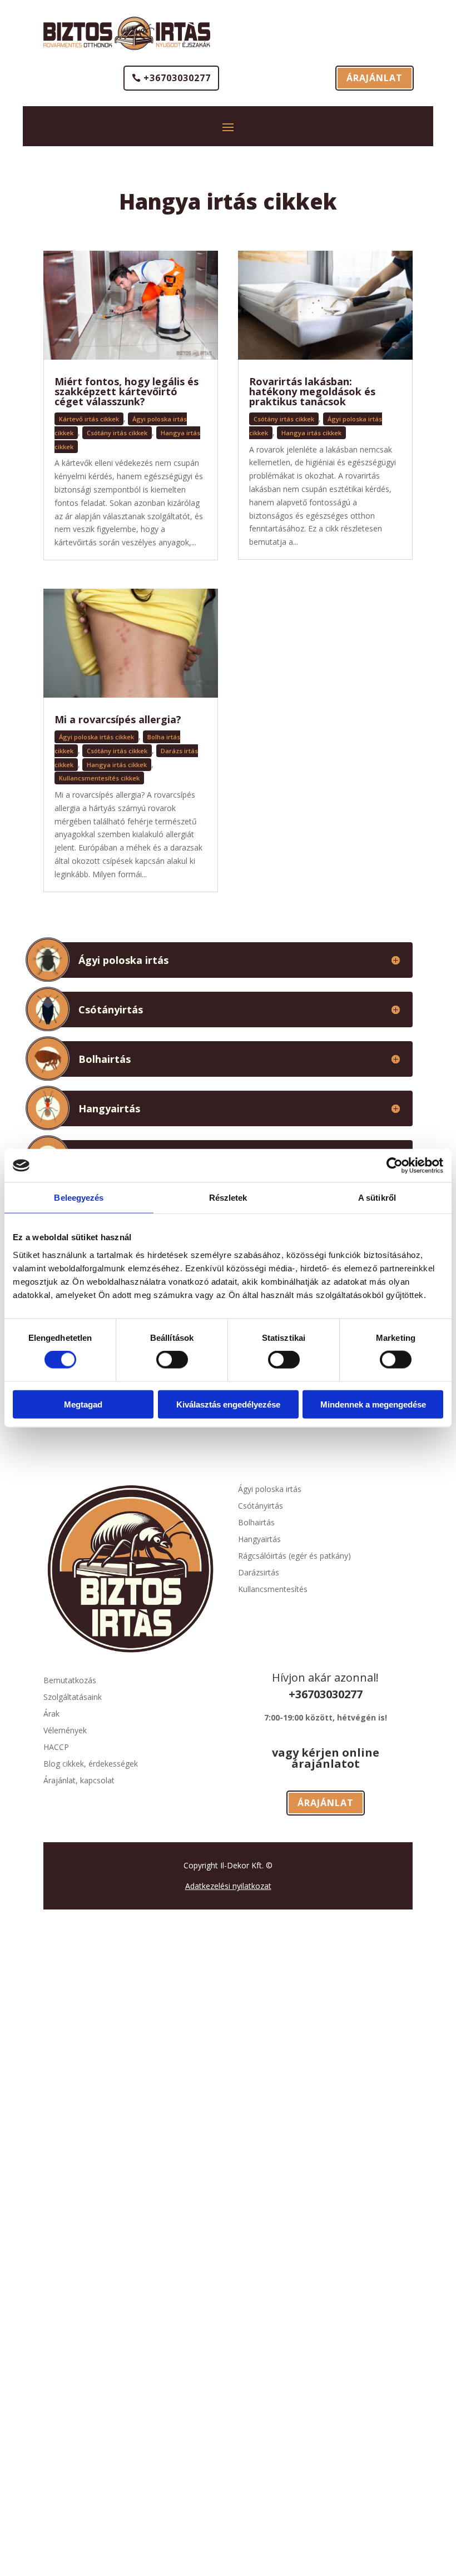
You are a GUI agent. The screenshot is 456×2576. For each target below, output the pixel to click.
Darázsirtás (259, 1573)
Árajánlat (375, 78)
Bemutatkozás (70, 1681)
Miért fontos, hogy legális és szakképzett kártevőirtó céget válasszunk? (127, 391)
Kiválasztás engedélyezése (228, 1404)
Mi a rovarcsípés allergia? (118, 719)
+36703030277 (177, 78)
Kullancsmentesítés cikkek (99, 778)
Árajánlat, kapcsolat (79, 1781)
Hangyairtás (259, 1540)
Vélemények (65, 1731)
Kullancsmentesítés (273, 1590)
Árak (51, 1714)
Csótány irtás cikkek (117, 433)
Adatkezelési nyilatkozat (228, 1886)
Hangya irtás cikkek (117, 765)
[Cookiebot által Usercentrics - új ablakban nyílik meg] (395, 1166)
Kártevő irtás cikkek (89, 419)
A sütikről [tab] (377, 1198)
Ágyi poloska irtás (270, 1490)
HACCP (56, 1748)
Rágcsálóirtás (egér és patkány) (294, 1556)
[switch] (172, 1360)
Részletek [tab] (228, 1198)
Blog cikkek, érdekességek (91, 1764)
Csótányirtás (261, 1506)
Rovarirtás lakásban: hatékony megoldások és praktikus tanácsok (312, 391)
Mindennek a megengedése (373, 1404)
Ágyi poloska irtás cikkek (96, 737)
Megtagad (83, 1404)
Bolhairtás (256, 1523)
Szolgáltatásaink (73, 1698)
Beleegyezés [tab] (79, 1198)
